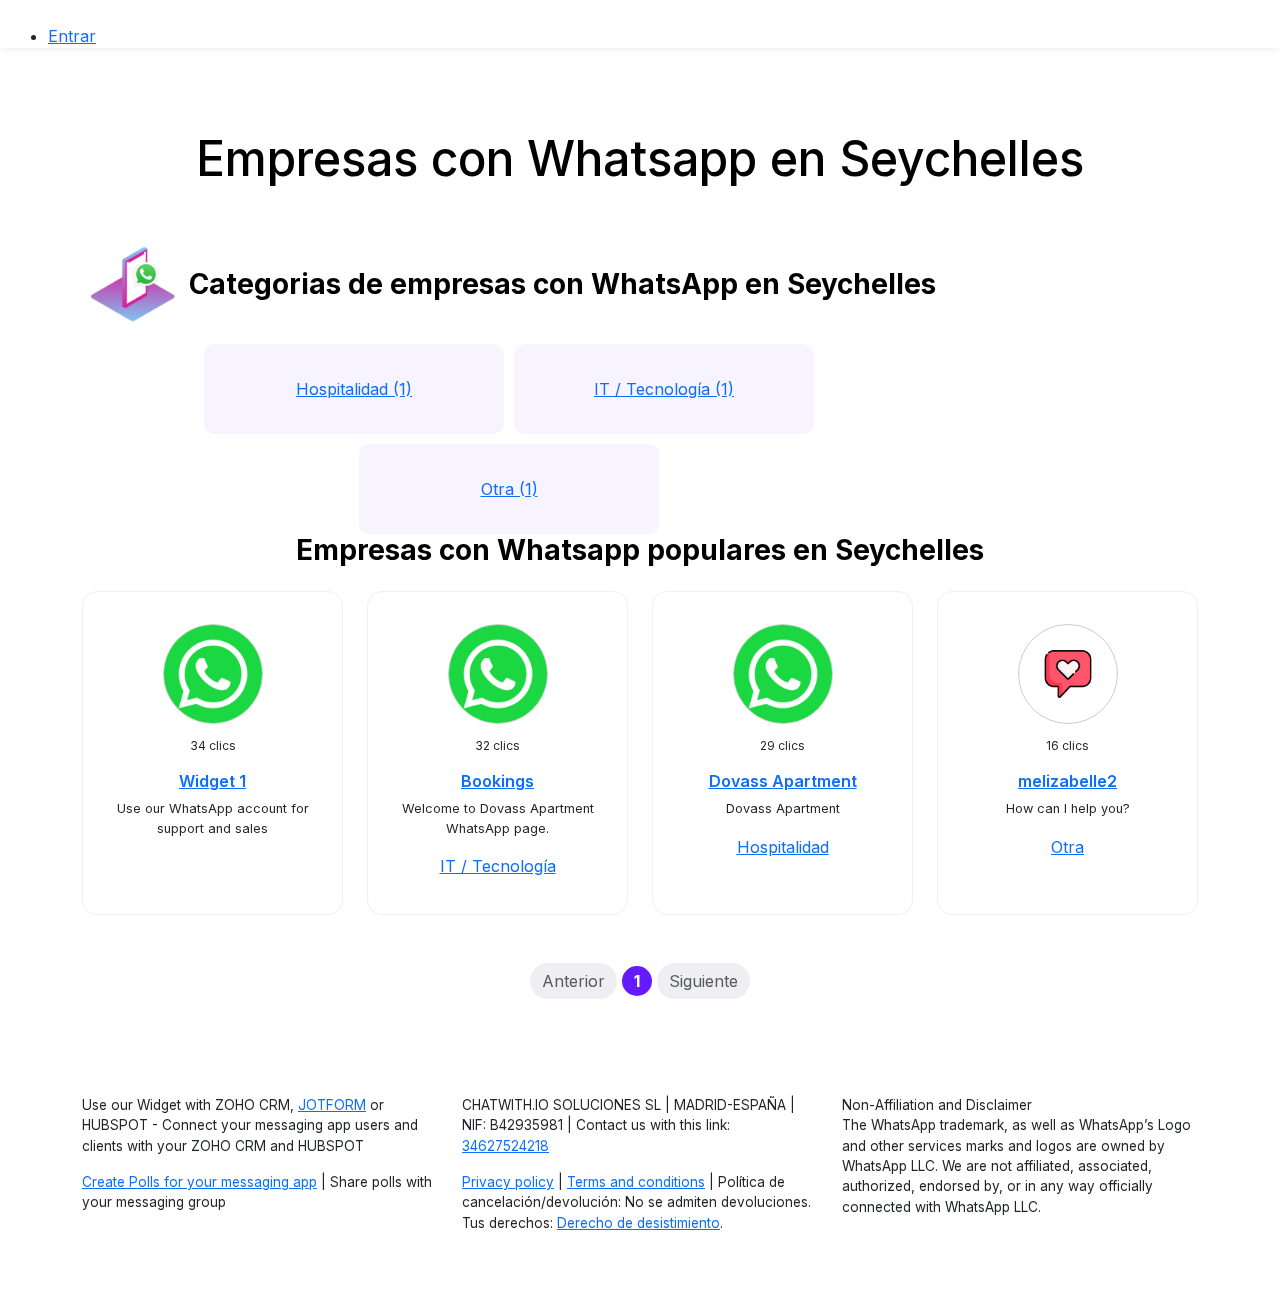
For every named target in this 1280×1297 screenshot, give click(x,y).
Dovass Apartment (783, 781)
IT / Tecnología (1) (664, 389)
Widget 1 (212, 781)
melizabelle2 (1067, 781)
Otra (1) (509, 489)
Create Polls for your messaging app (199, 1182)
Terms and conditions (636, 1182)
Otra (1067, 847)
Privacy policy (508, 1182)
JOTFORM (332, 1105)
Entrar (72, 36)
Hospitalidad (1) (354, 389)
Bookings (497, 781)
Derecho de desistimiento (638, 1223)
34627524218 (505, 1146)
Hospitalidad (783, 847)
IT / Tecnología (498, 866)
